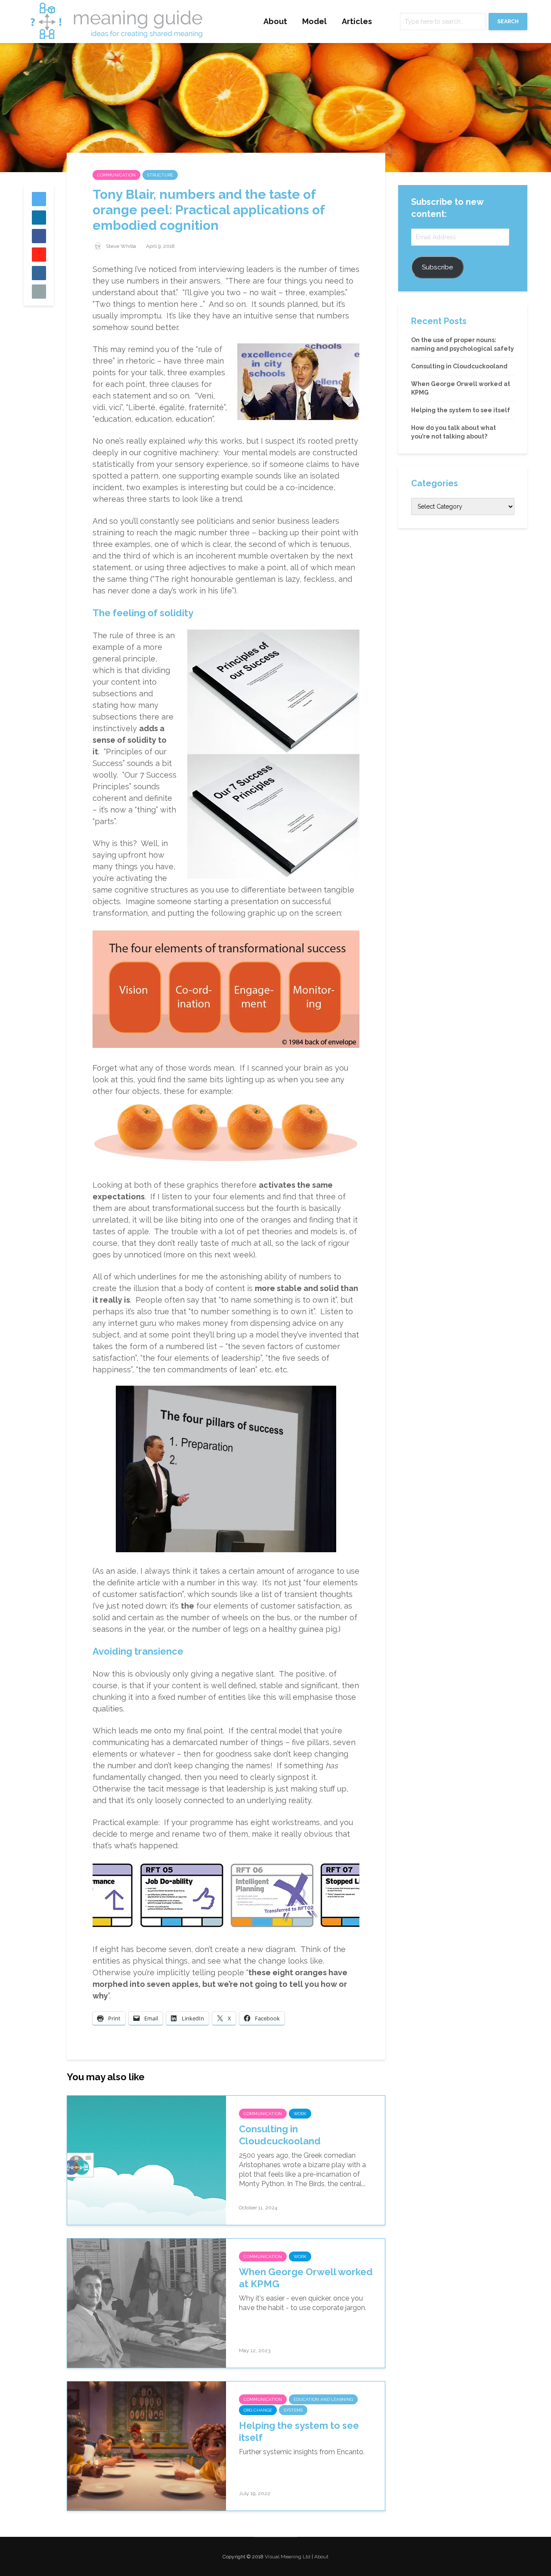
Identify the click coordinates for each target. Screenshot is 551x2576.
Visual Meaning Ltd (288, 2557)
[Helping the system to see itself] (147, 2445)
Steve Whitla (120, 246)
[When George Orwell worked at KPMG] (147, 2303)
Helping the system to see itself (299, 2432)
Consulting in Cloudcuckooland (280, 2135)
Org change (258, 2410)
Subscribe (437, 267)
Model (314, 21)
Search (508, 22)
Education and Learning (323, 2399)
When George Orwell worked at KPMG (306, 2278)
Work (300, 2114)
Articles (357, 21)
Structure (160, 175)
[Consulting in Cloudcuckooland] (147, 2160)
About (275, 21)
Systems (293, 2410)
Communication (116, 175)
